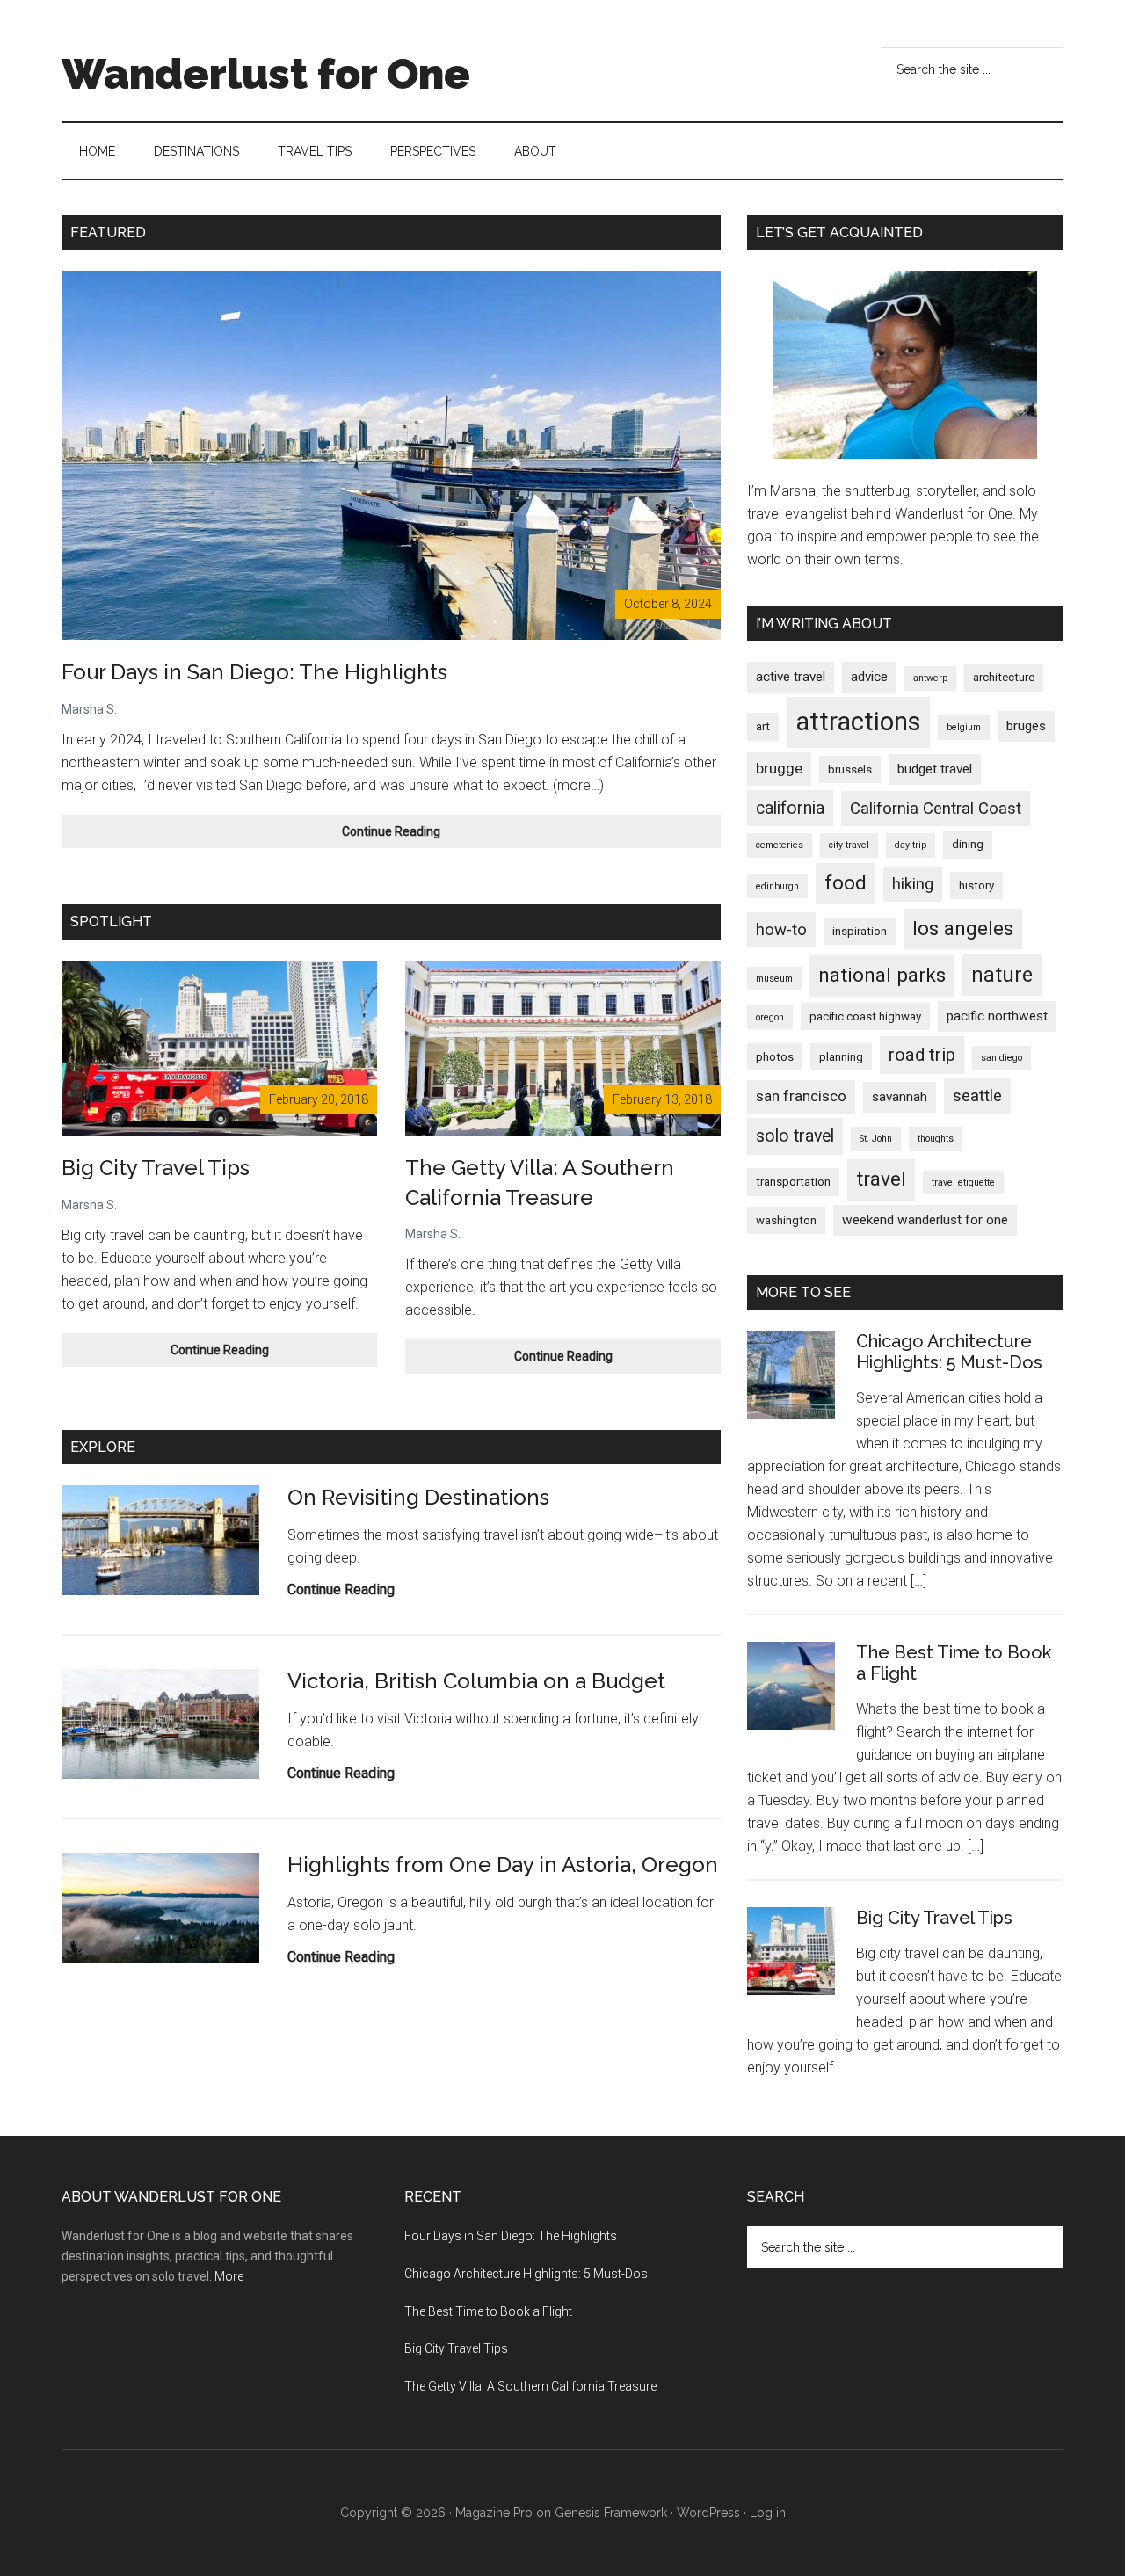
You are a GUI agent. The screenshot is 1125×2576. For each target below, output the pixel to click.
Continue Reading (418, 836)
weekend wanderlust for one (925, 1220)
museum (774, 979)
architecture (1004, 677)
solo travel (795, 1136)
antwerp (930, 678)
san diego (1002, 1058)
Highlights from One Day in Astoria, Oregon (503, 1865)
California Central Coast (936, 809)
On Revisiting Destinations (418, 1497)
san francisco (801, 1096)
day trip (911, 845)
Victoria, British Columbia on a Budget (476, 1681)
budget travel (935, 769)
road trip (922, 1055)
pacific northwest (997, 1016)
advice (869, 677)
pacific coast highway (865, 1016)
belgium (964, 727)
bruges (1026, 726)
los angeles (963, 929)
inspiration (860, 931)
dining (968, 844)
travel (881, 1179)
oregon (770, 1017)
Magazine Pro (494, 2513)
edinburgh (777, 886)
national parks (882, 975)
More (229, 2276)
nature (1002, 975)
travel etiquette (963, 1183)
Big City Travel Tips (156, 1168)
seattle (977, 1096)
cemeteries (780, 845)
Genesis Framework (611, 2513)
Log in (768, 2513)
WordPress (708, 2513)
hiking (913, 884)
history (976, 885)
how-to (781, 930)
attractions (858, 722)
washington (786, 1220)
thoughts (936, 1139)
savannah (900, 1097)
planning (841, 1057)
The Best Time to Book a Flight (488, 2311)
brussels (850, 769)
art (763, 726)
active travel (791, 677)
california (790, 808)
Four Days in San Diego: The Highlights (254, 672)
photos (775, 1057)
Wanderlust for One (266, 74)
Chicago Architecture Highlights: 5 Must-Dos (949, 1352)
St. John (876, 1139)
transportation (793, 1182)
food (846, 883)
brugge (779, 768)
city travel (849, 845)
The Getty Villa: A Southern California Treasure (530, 2386)
